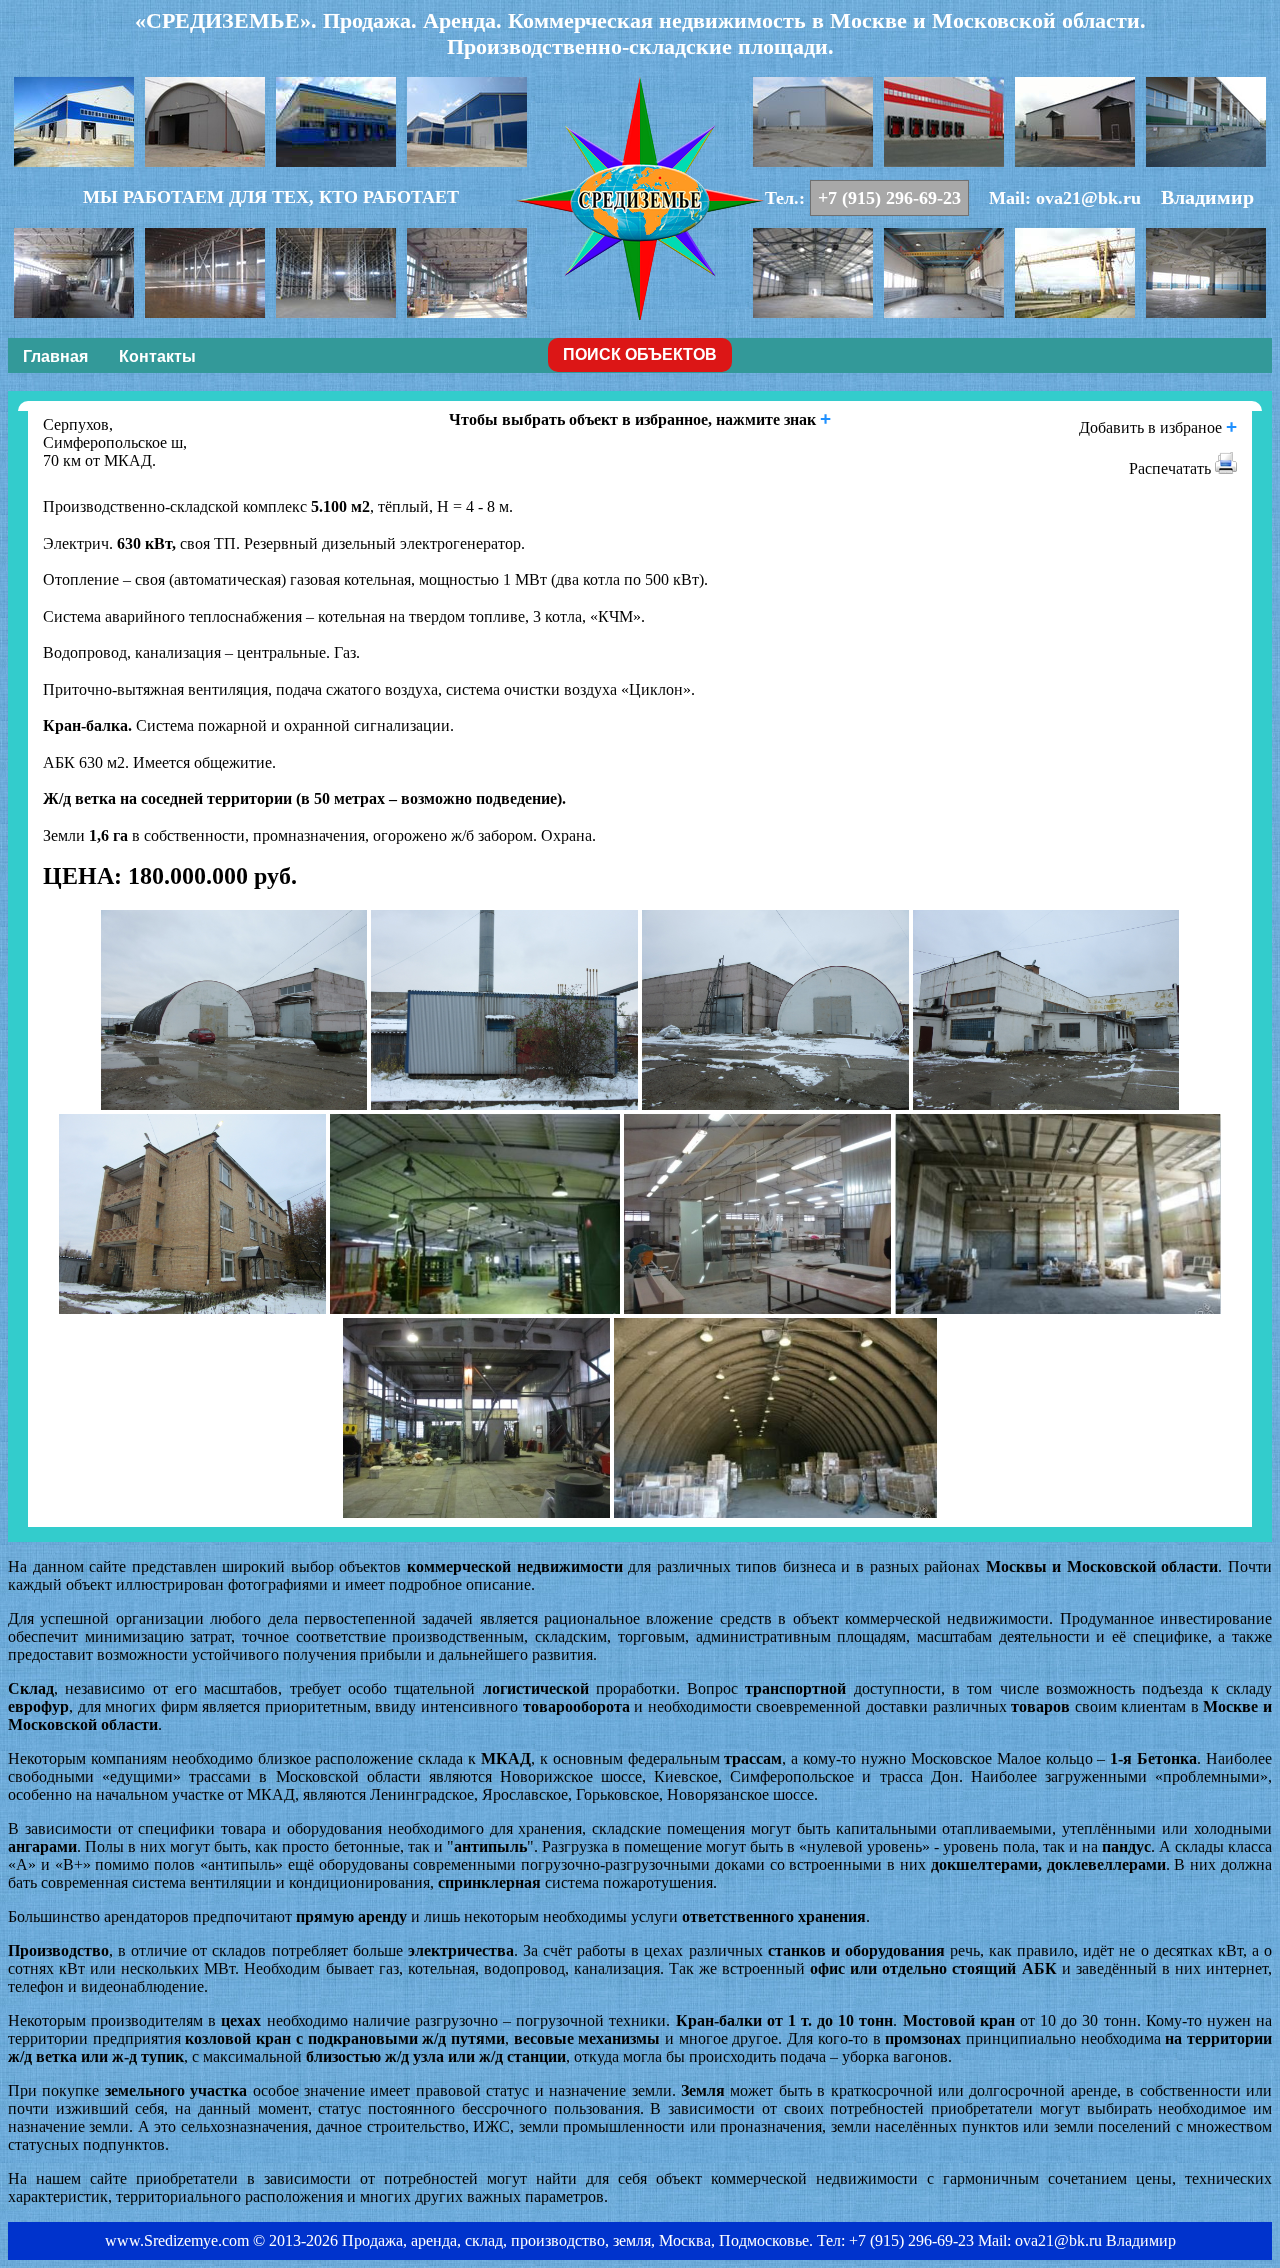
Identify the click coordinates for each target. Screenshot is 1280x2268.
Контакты (157, 356)
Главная (55, 356)
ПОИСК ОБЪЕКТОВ (640, 354)
